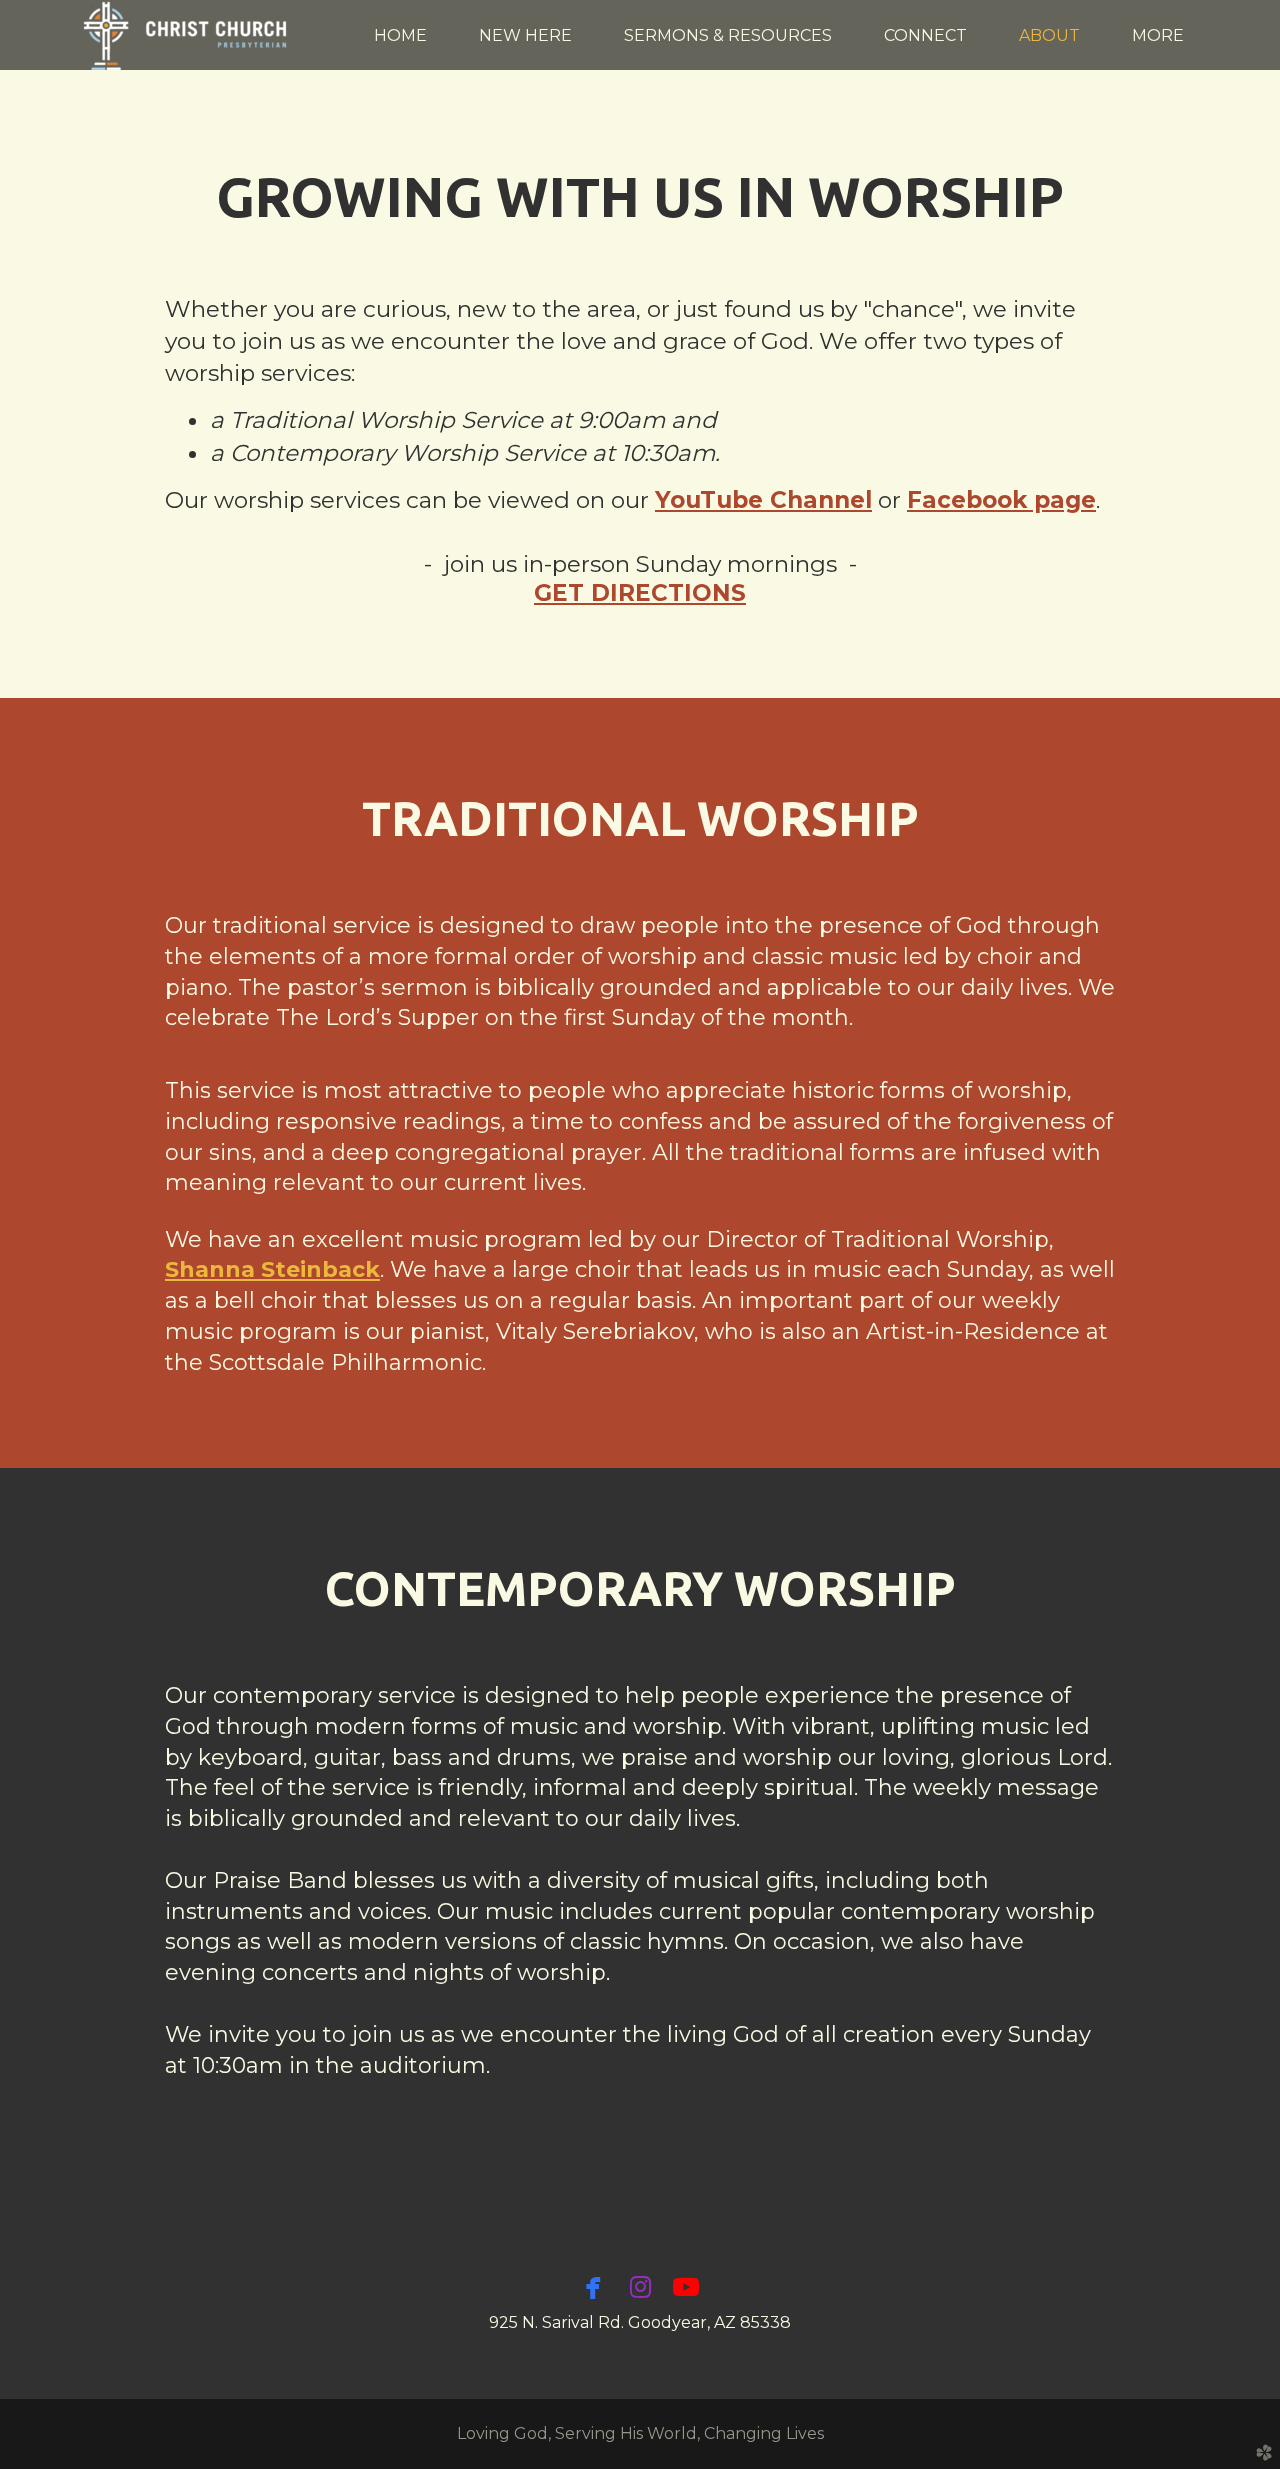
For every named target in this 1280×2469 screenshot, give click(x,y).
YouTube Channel (763, 500)
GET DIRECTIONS (640, 593)
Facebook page (1001, 500)
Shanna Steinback (272, 1269)
